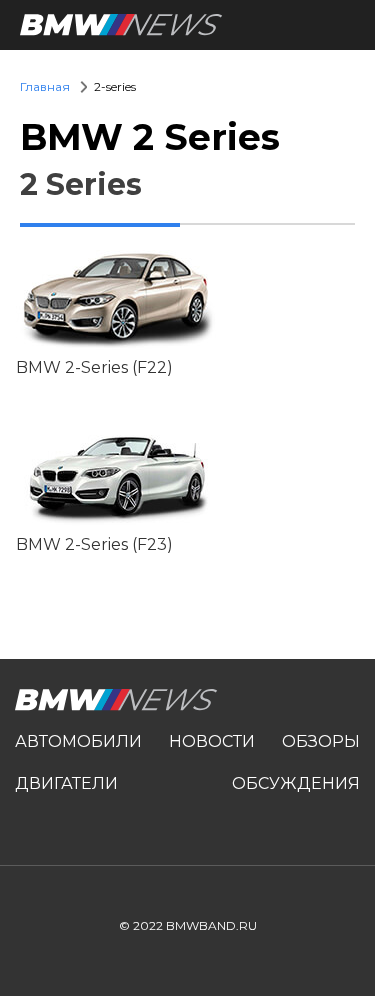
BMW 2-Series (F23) (94, 545)
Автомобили (78, 741)
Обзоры (321, 741)
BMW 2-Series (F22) (94, 368)
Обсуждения (296, 783)
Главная (45, 86)
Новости (212, 741)
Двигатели (66, 783)
